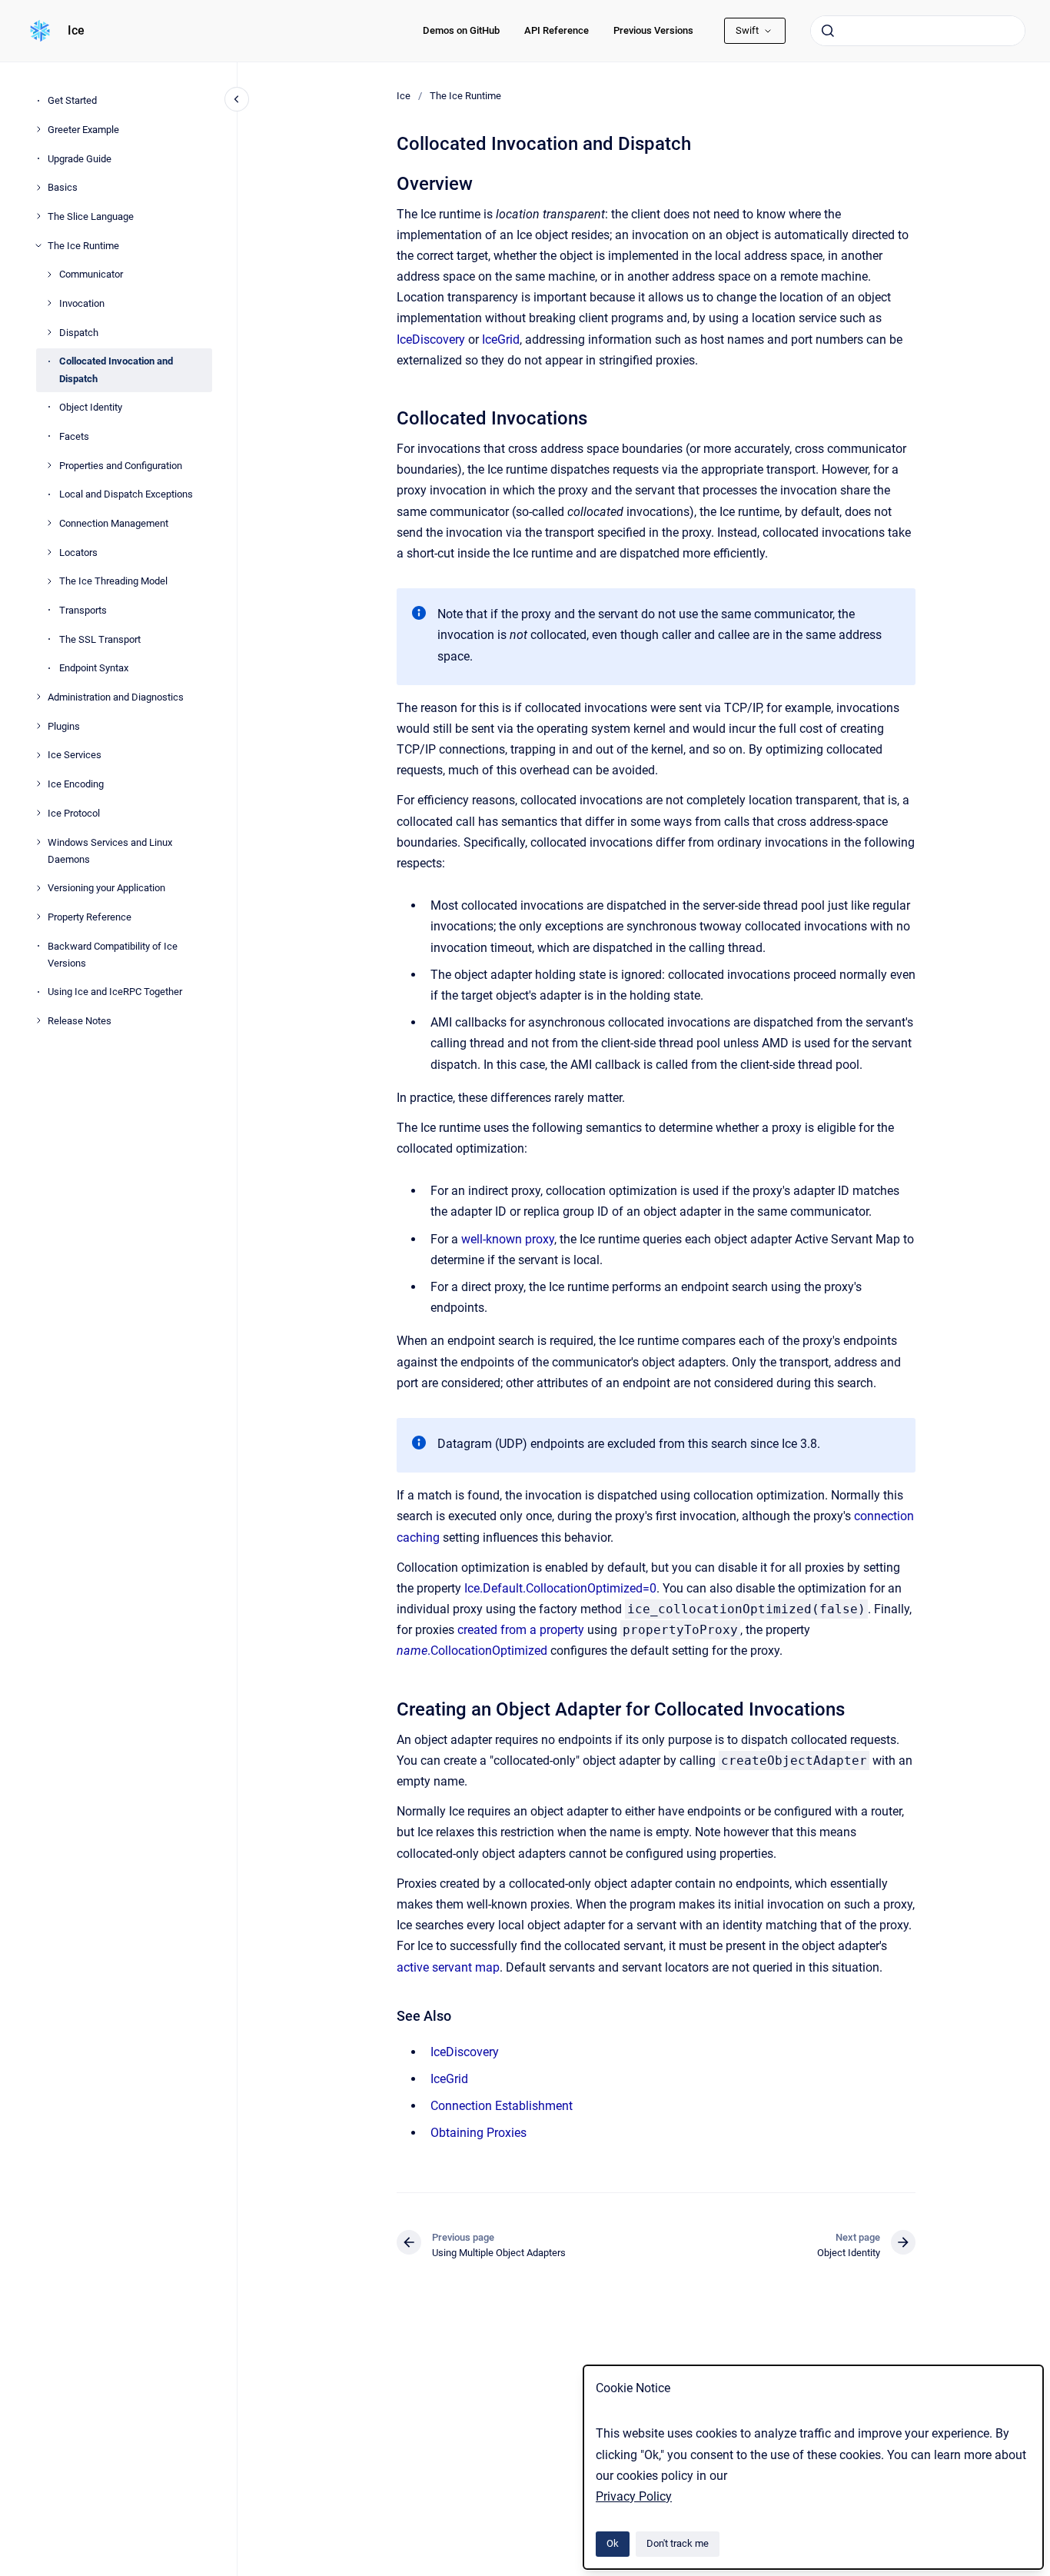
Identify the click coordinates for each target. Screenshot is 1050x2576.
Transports (83, 610)
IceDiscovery (431, 339)
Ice (76, 30)
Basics (63, 187)
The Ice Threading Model (113, 581)
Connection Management (114, 523)
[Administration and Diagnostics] (38, 697)
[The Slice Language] (38, 216)
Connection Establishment (502, 2106)
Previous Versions (653, 30)
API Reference (557, 30)
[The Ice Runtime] (38, 245)
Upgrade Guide (80, 158)
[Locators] (49, 552)
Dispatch (79, 332)
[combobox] (918, 31)
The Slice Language (91, 216)
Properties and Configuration (121, 465)
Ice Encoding (76, 784)
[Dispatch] (49, 332)
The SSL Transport (100, 639)
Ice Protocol (74, 812)
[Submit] (828, 31)
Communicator (91, 274)
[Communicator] (49, 275)
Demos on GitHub (461, 30)
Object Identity (91, 407)
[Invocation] (49, 303)
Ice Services (75, 755)
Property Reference (90, 917)
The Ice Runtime (83, 245)
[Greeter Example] (38, 129)
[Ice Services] (38, 755)
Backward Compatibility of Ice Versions (113, 954)
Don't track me (678, 2543)
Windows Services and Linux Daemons (110, 850)
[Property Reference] (38, 917)
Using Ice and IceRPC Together (115, 992)
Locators (78, 552)
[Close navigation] (237, 99)
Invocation (82, 303)
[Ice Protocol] (38, 813)
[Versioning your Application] (38, 888)
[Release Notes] (38, 1020)
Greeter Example (83, 129)
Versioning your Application (106, 888)
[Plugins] (38, 726)
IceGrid (501, 339)
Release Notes (80, 1021)
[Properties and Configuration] (49, 465)
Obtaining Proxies (478, 2133)
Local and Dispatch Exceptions (126, 494)
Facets (74, 436)
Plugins (64, 726)
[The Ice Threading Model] (49, 581)
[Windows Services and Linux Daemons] (38, 842)
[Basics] (38, 188)
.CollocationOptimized (473, 1651)
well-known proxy (508, 1239)
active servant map (448, 1967)
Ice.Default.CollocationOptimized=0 (560, 1588)
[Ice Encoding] (38, 784)
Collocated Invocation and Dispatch (116, 369)
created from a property (521, 1630)
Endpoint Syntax (94, 668)
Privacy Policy (634, 2496)
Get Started (72, 100)
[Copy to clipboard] (390, 182)
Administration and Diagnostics (116, 697)
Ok (613, 2543)
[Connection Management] (49, 523)
